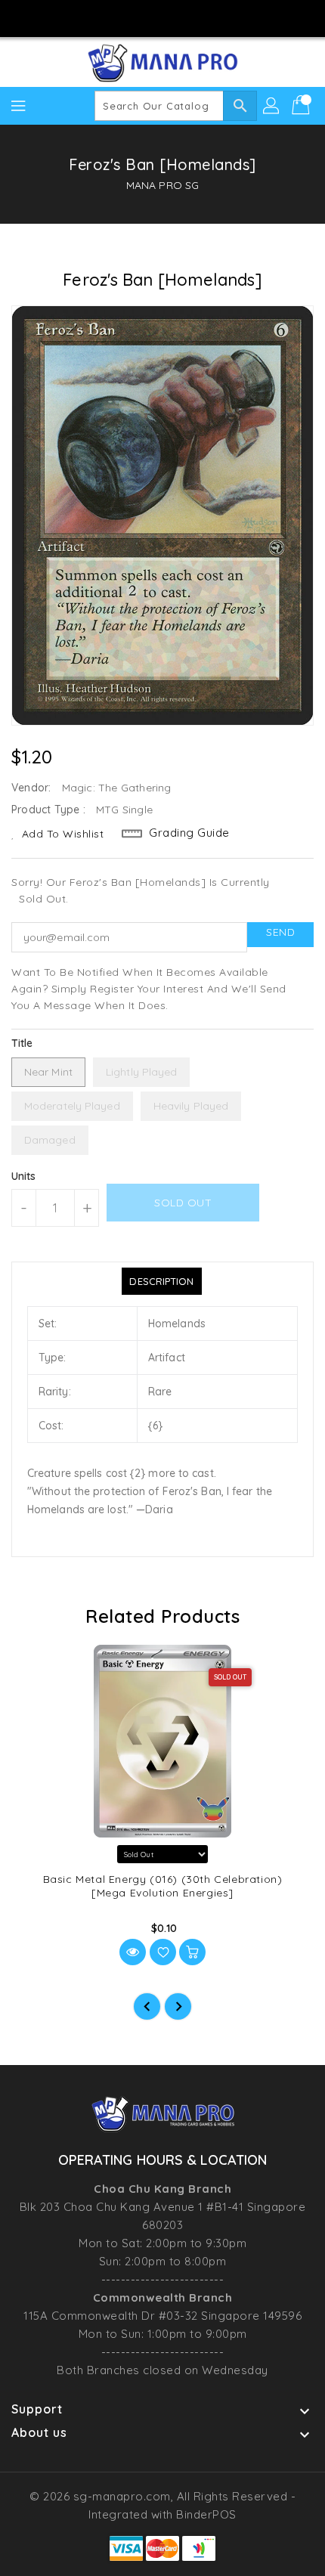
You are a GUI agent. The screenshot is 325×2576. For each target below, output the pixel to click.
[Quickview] (133, 1952)
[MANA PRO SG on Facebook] (119, 17)
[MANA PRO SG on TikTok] (206, 17)
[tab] (161, 1281)
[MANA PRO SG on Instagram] (148, 17)
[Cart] (302, 106)
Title (22, 1043)
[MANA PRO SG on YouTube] (177, 17)
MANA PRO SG (162, 185)
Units (24, 1176)
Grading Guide (189, 833)
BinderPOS (206, 2514)
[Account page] (272, 106)
